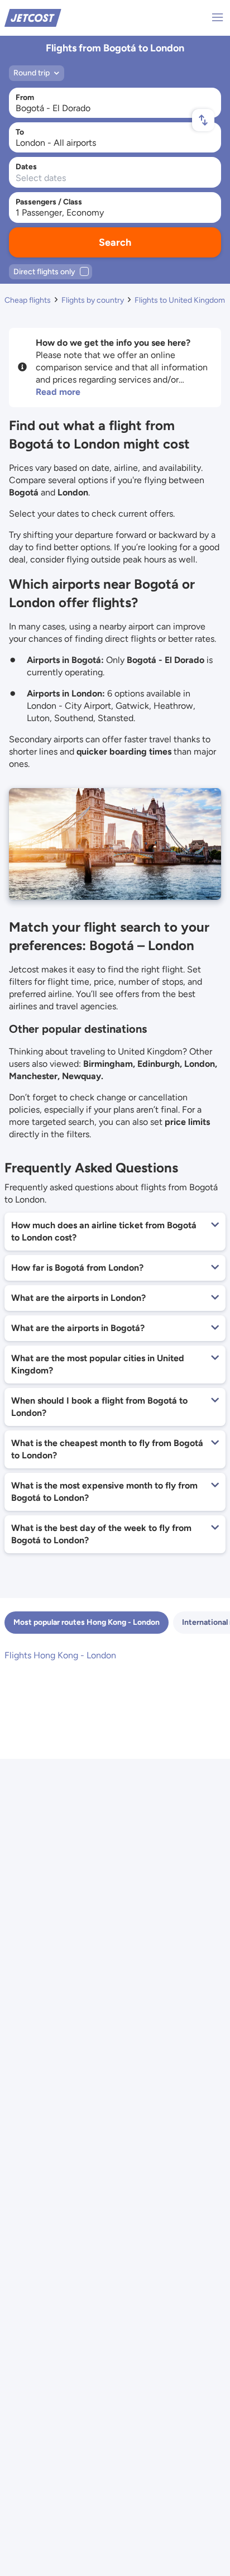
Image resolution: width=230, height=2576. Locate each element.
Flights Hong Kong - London (60, 1655)
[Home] (33, 17)
